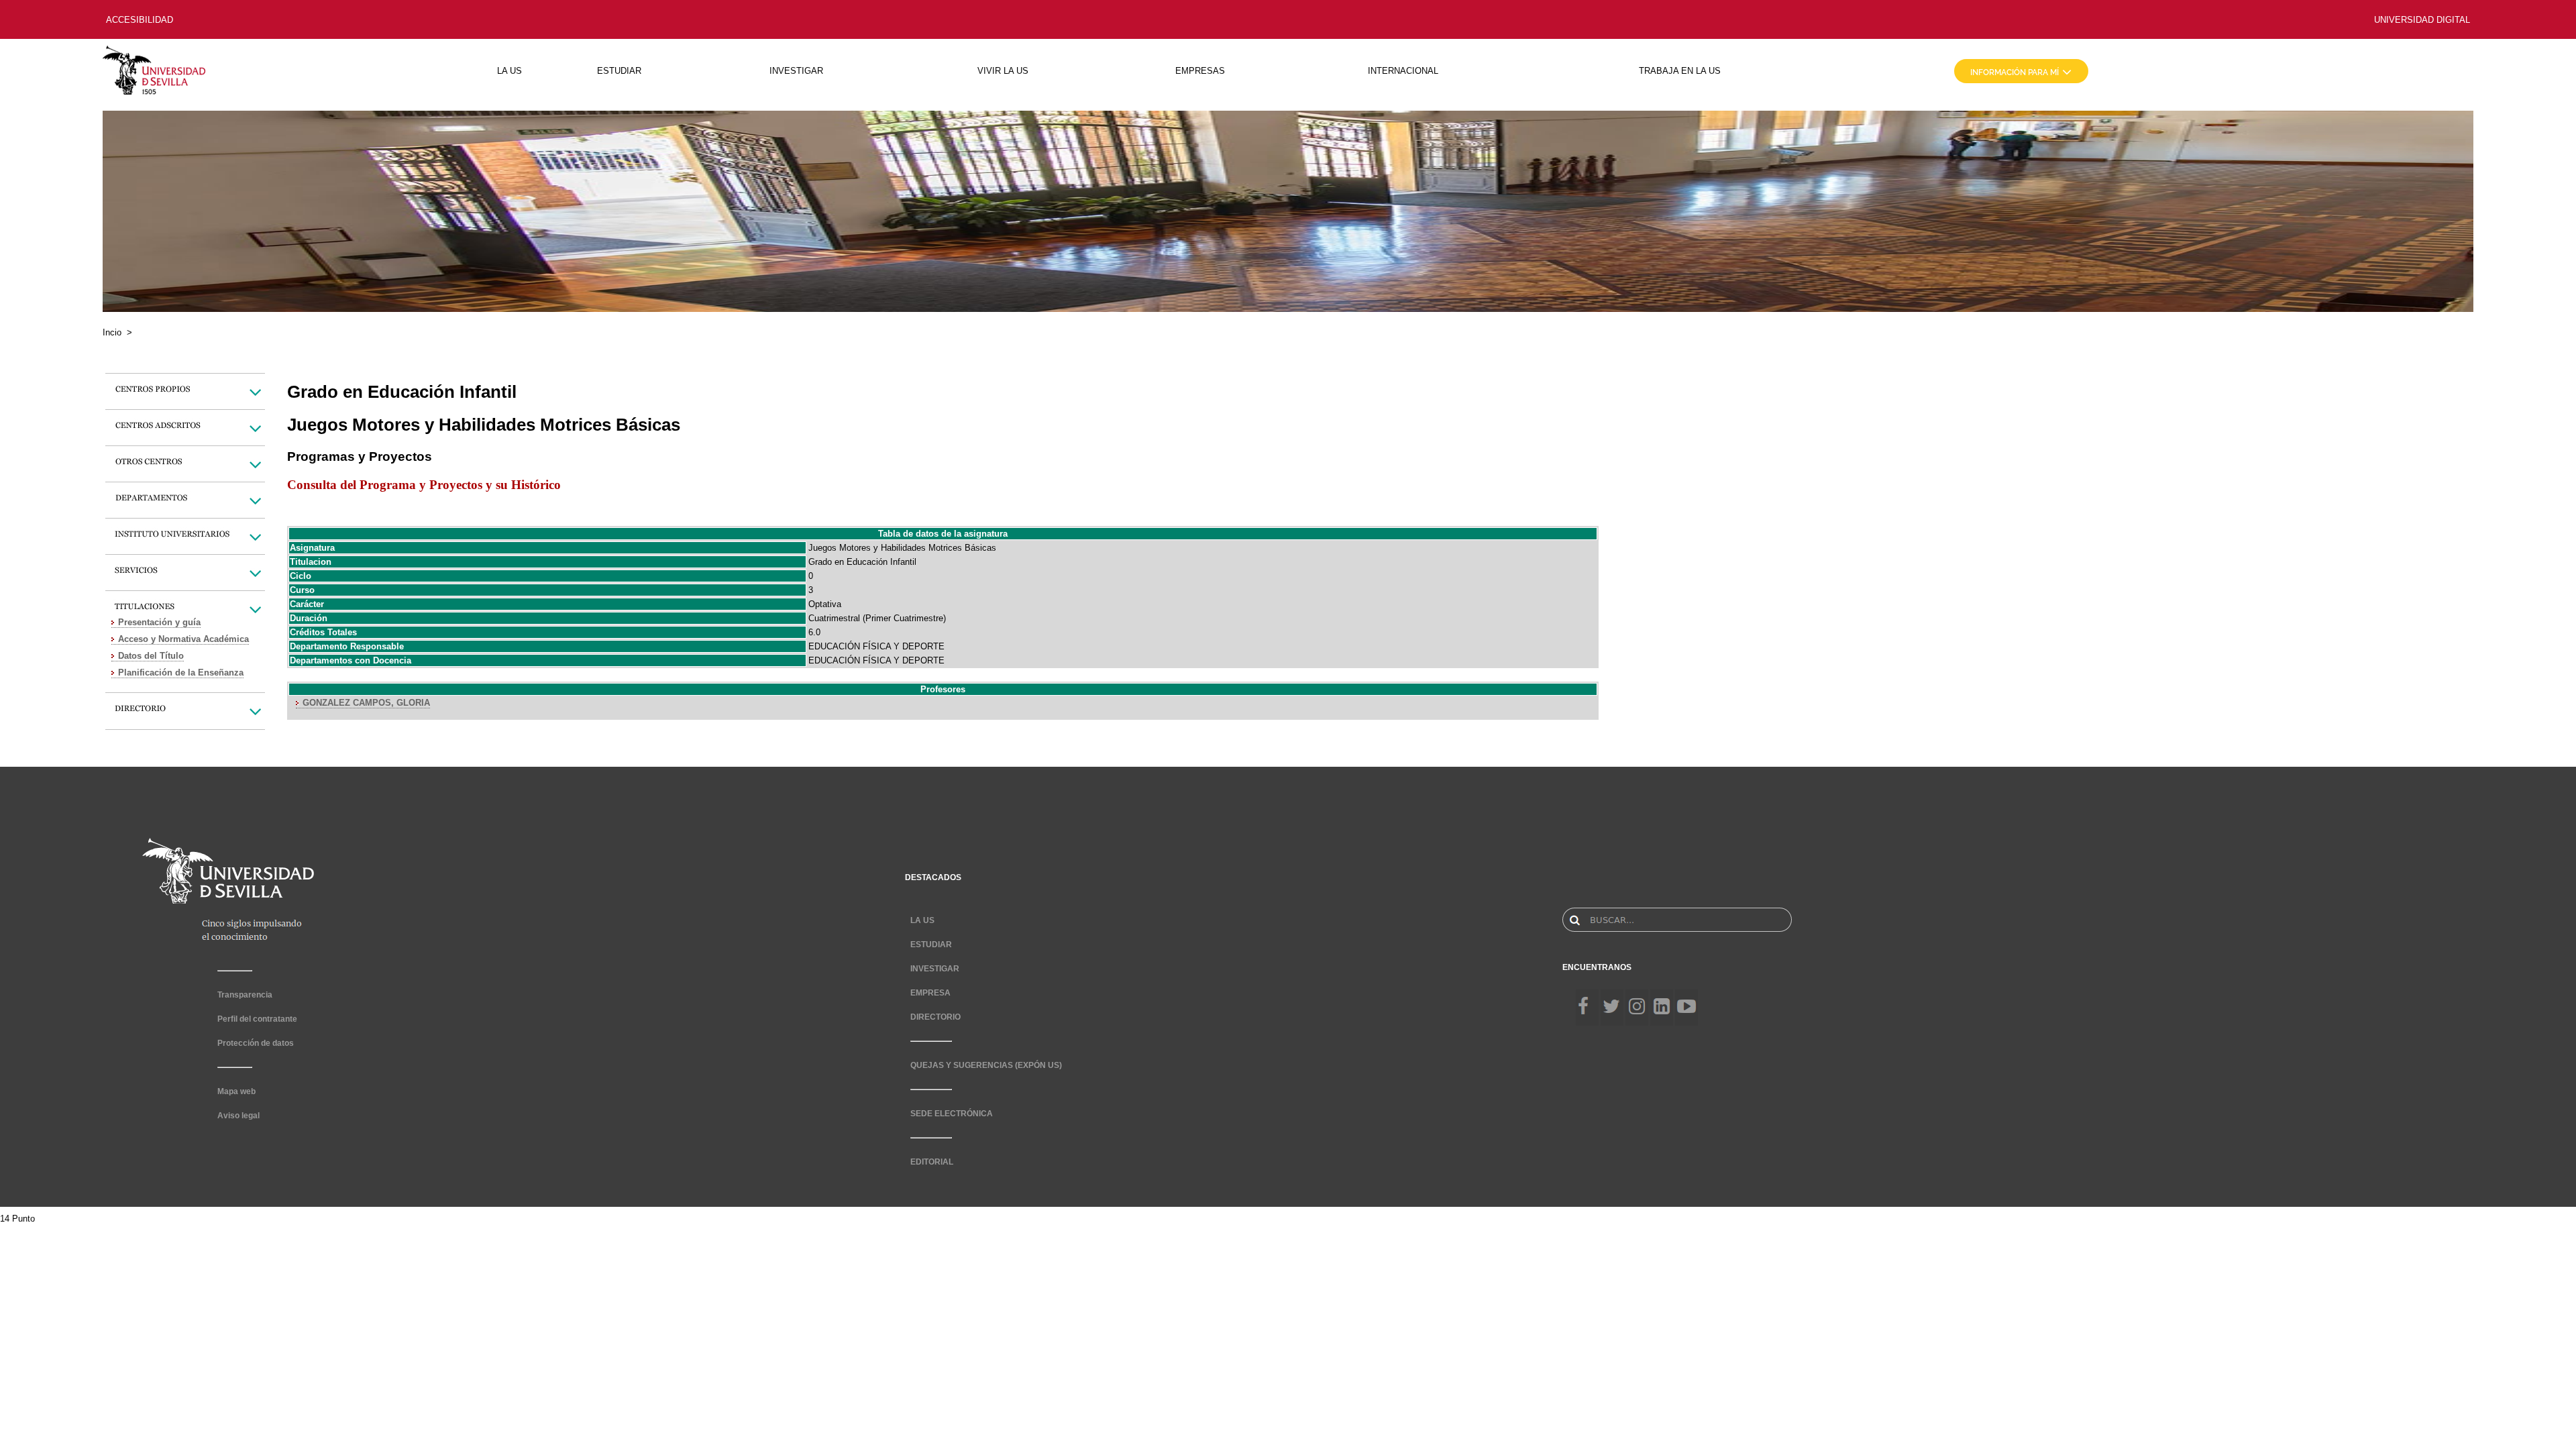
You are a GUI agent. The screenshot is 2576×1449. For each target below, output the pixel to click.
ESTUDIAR (619, 71)
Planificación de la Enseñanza (181, 673)
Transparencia (245, 995)
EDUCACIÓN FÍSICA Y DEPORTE (876, 646)
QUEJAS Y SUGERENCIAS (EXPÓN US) (986, 1065)
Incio (112, 332)
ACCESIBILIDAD (140, 20)
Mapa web (236, 1091)
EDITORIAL (932, 1162)
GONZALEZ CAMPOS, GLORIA (366, 703)
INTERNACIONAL (1403, 71)
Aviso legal (238, 1116)
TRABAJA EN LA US (1680, 71)
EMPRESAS (1200, 71)
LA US (509, 71)
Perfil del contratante (257, 1019)
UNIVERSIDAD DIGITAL (2422, 20)
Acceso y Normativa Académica (183, 639)
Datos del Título (151, 656)
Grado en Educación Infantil (862, 562)
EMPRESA (930, 993)
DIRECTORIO (935, 1017)
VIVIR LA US (1003, 71)
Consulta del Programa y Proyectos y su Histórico (424, 485)
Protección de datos (256, 1043)
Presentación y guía (159, 622)
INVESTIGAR (796, 71)
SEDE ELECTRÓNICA (952, 1114)
